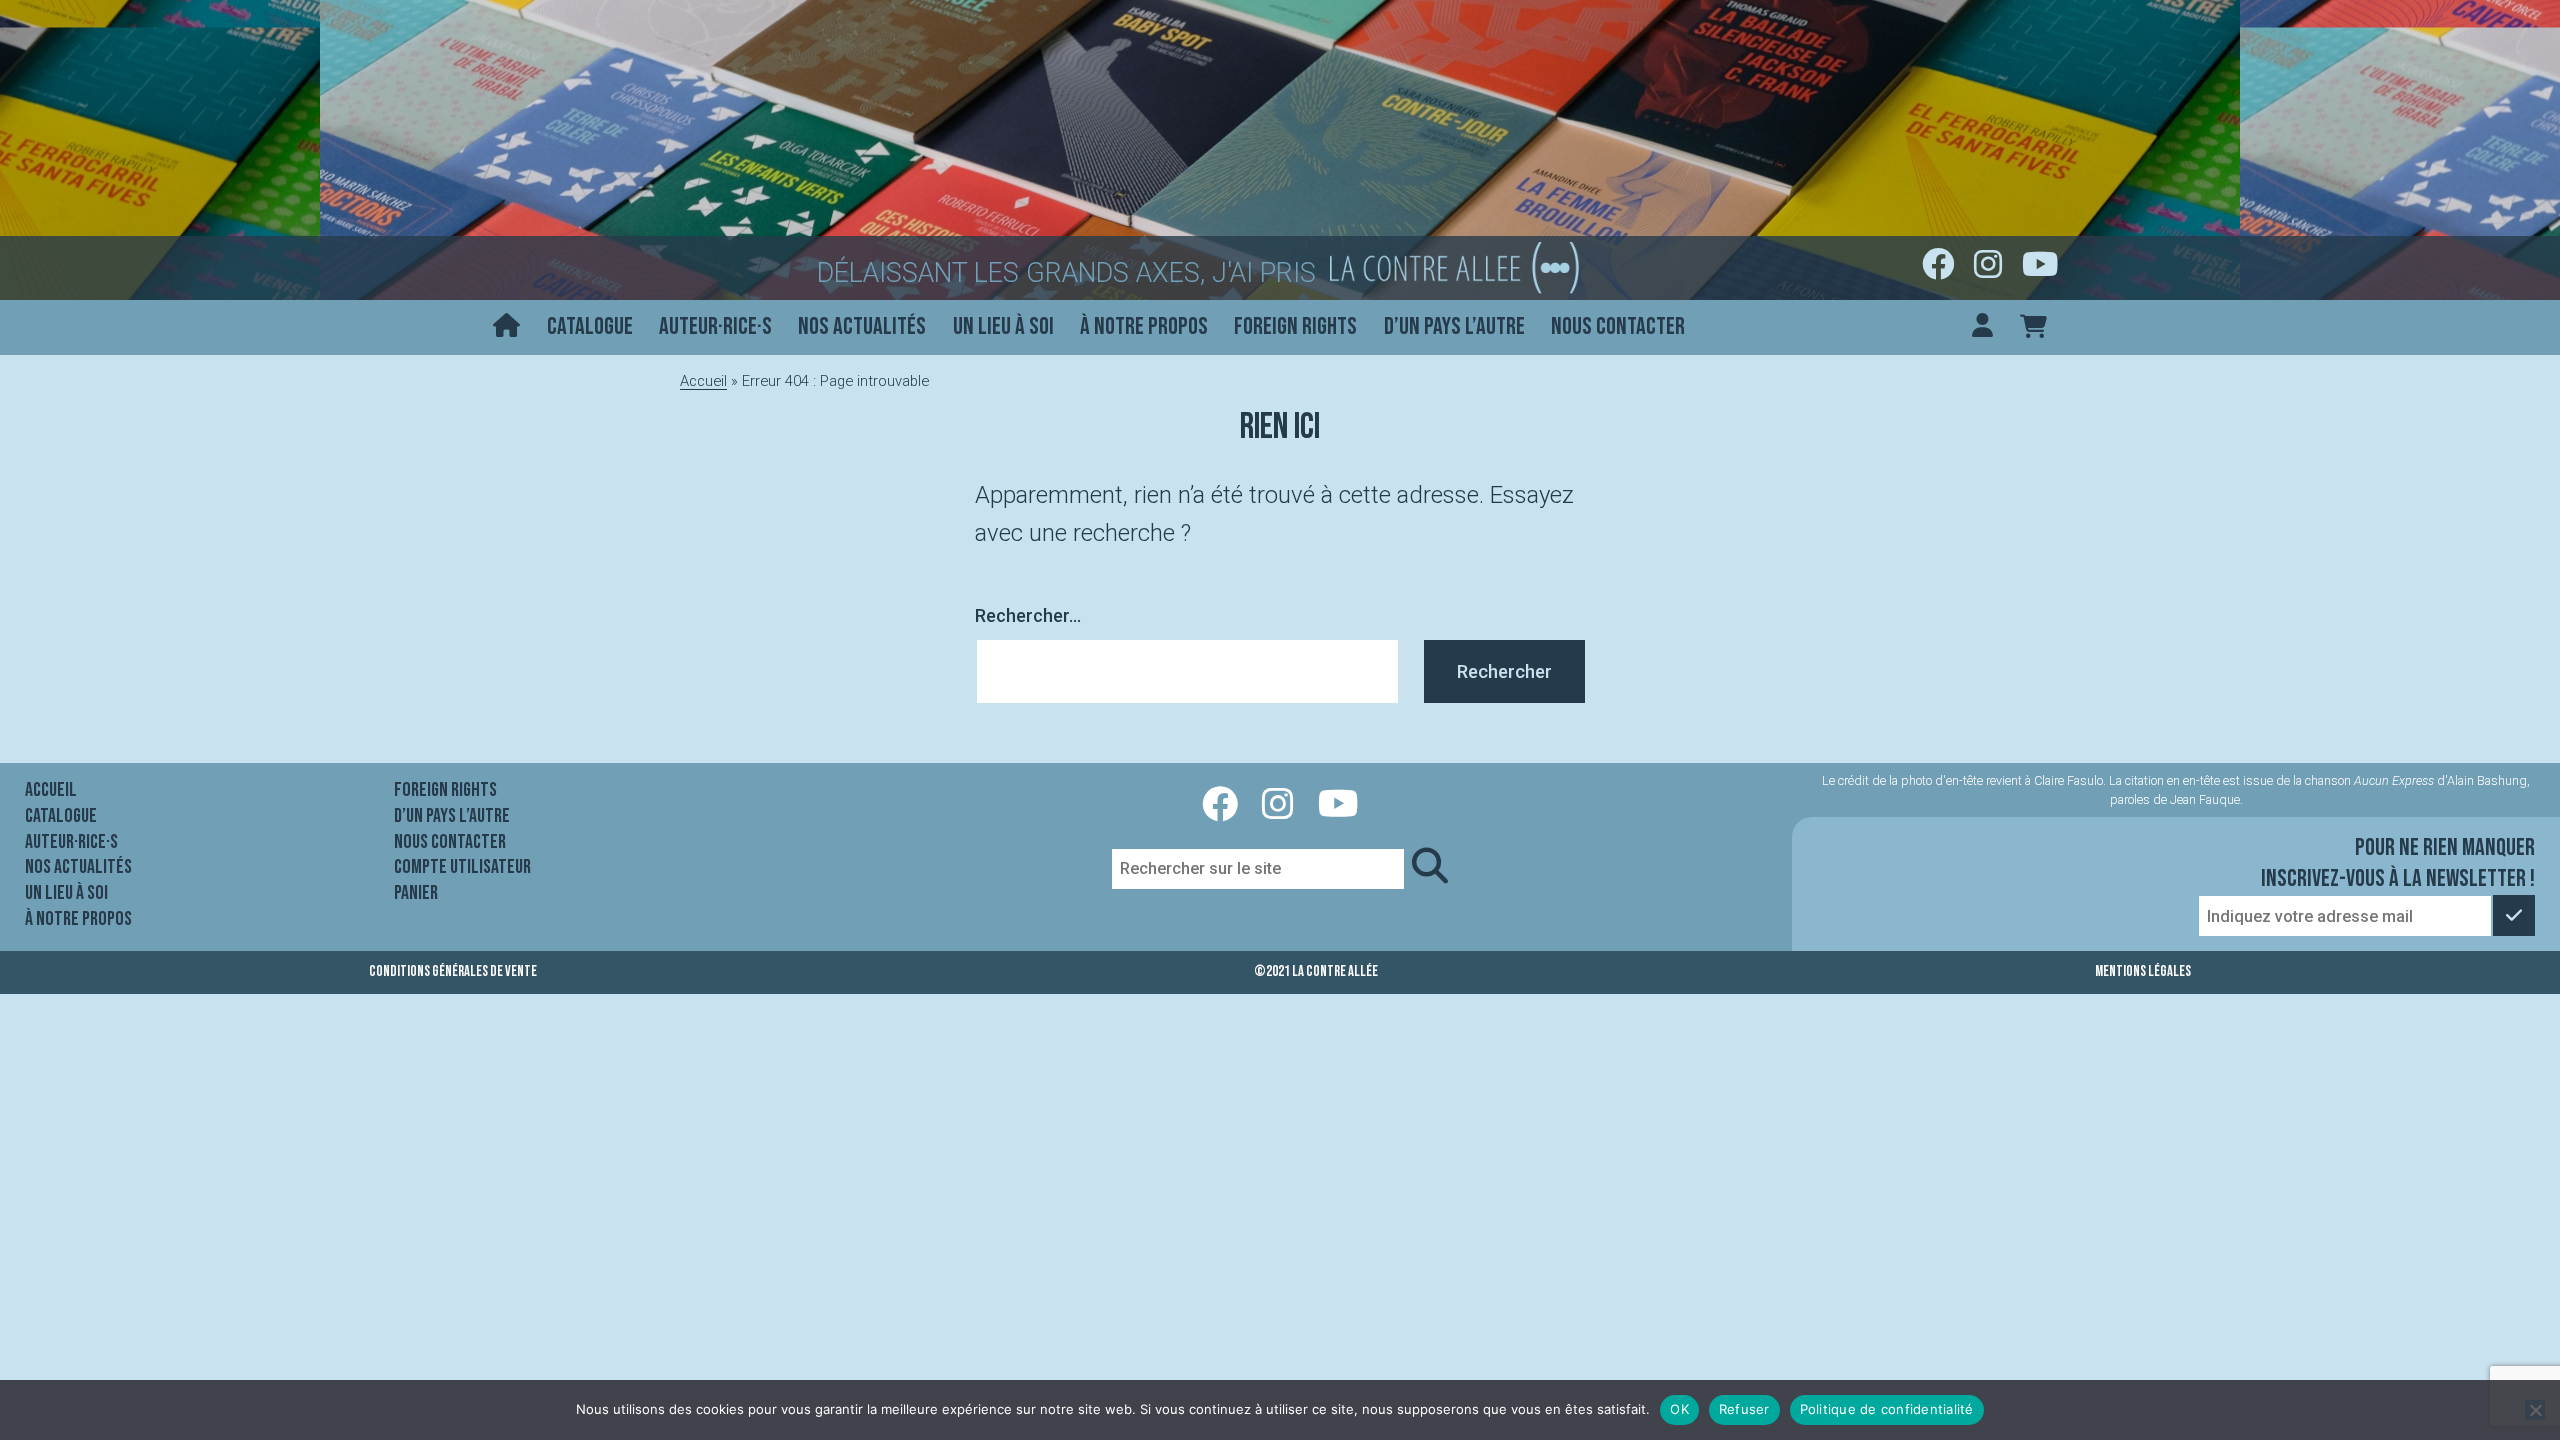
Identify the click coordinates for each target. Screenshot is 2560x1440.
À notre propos (1144, 326)
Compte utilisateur (462, 867)
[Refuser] (2535, 1410)
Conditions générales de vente (453, 971)
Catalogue (590, 326)
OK (1679, 1409)
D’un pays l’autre (1454, 326)
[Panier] (2033, 327)
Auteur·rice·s (715, 326)
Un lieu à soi (1003, 326)
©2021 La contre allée (1316, 971)
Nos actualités (862, 326)
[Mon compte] (1982, 327)
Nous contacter (1618, 326)
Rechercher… (1028, 615)
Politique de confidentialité (1887, 1409)
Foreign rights (1295, 326)
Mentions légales (2143, 971)
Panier (416, 893)
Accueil (703, 381)
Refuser (1744, 1409)
